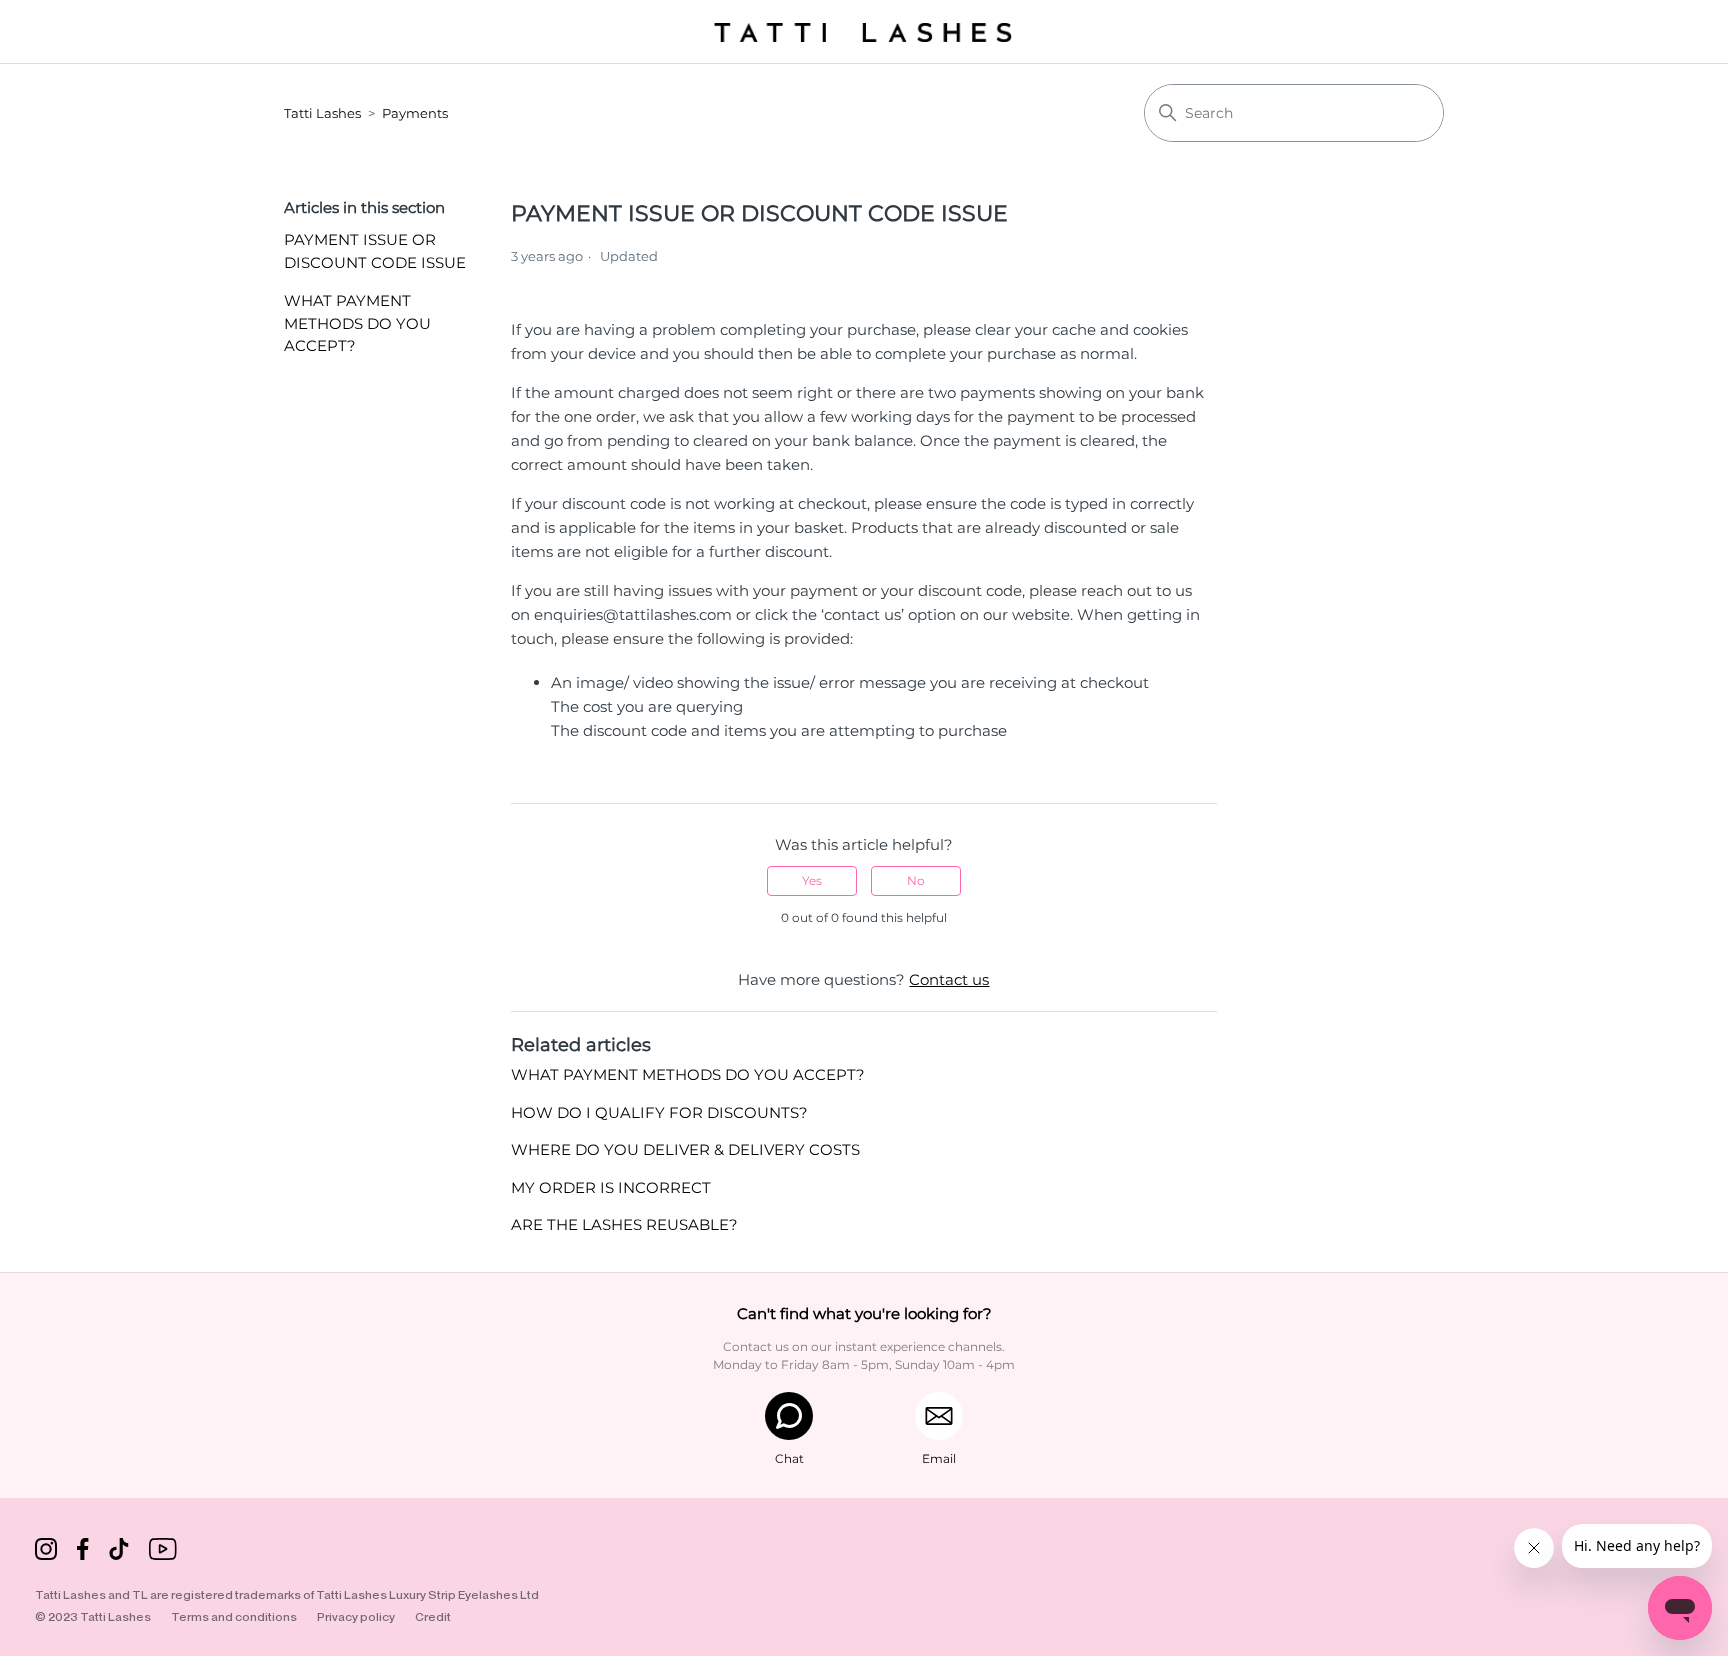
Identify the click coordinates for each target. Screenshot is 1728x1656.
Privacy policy (356, 1616)
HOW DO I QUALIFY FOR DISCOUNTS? (659, 1112)
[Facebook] (83, 1553)
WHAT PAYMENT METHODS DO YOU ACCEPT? (357, 323)
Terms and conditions (234, 1616)
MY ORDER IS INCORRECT (611, 1187)
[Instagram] (46, 1553)
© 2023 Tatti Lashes (93, 1616)
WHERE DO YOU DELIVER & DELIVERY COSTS (685, 1149)
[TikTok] (119, 1553)
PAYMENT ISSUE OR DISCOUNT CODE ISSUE (375, 251)
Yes (812, 880)
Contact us (949, 979)
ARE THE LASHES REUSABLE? (624, 1224)
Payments (415, 113)
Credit (433, 1616)
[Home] (864, 31)
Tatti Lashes (322, 113)
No (916, 880)
